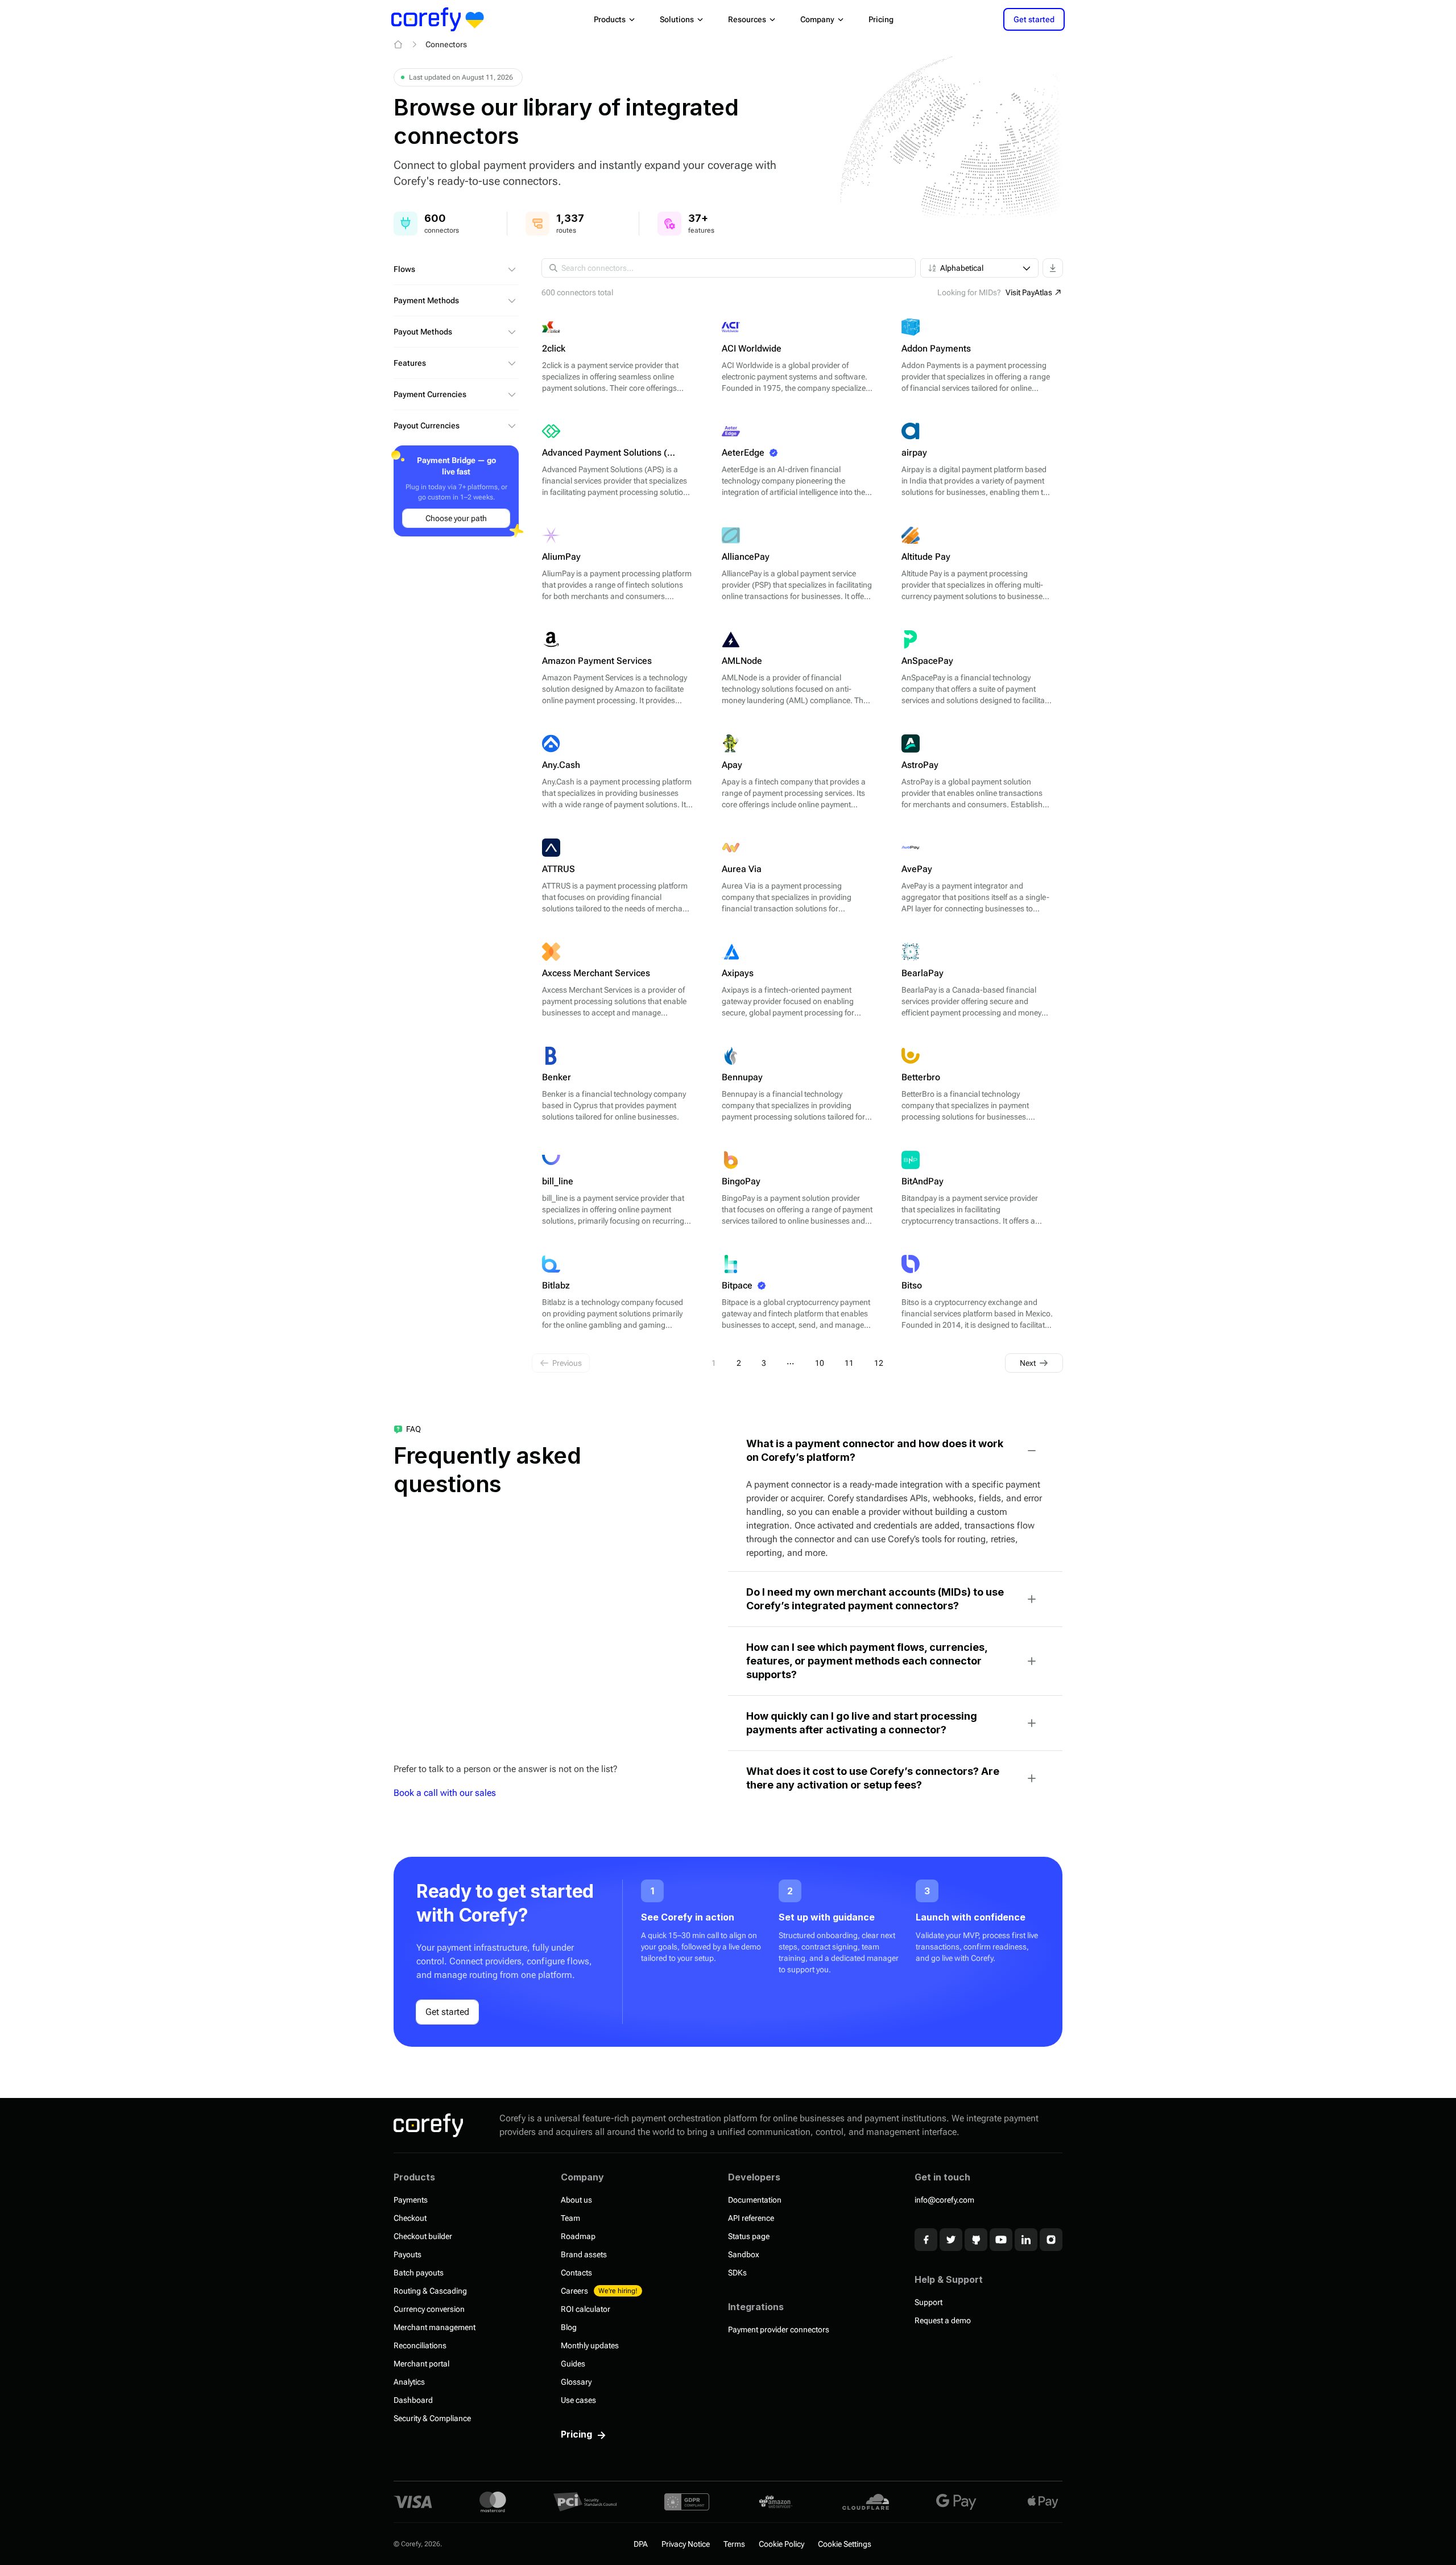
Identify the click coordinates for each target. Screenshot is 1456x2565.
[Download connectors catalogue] (1053, 268)
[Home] (398, 44)
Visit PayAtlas (1029, 292)
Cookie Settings (845, 2544)
